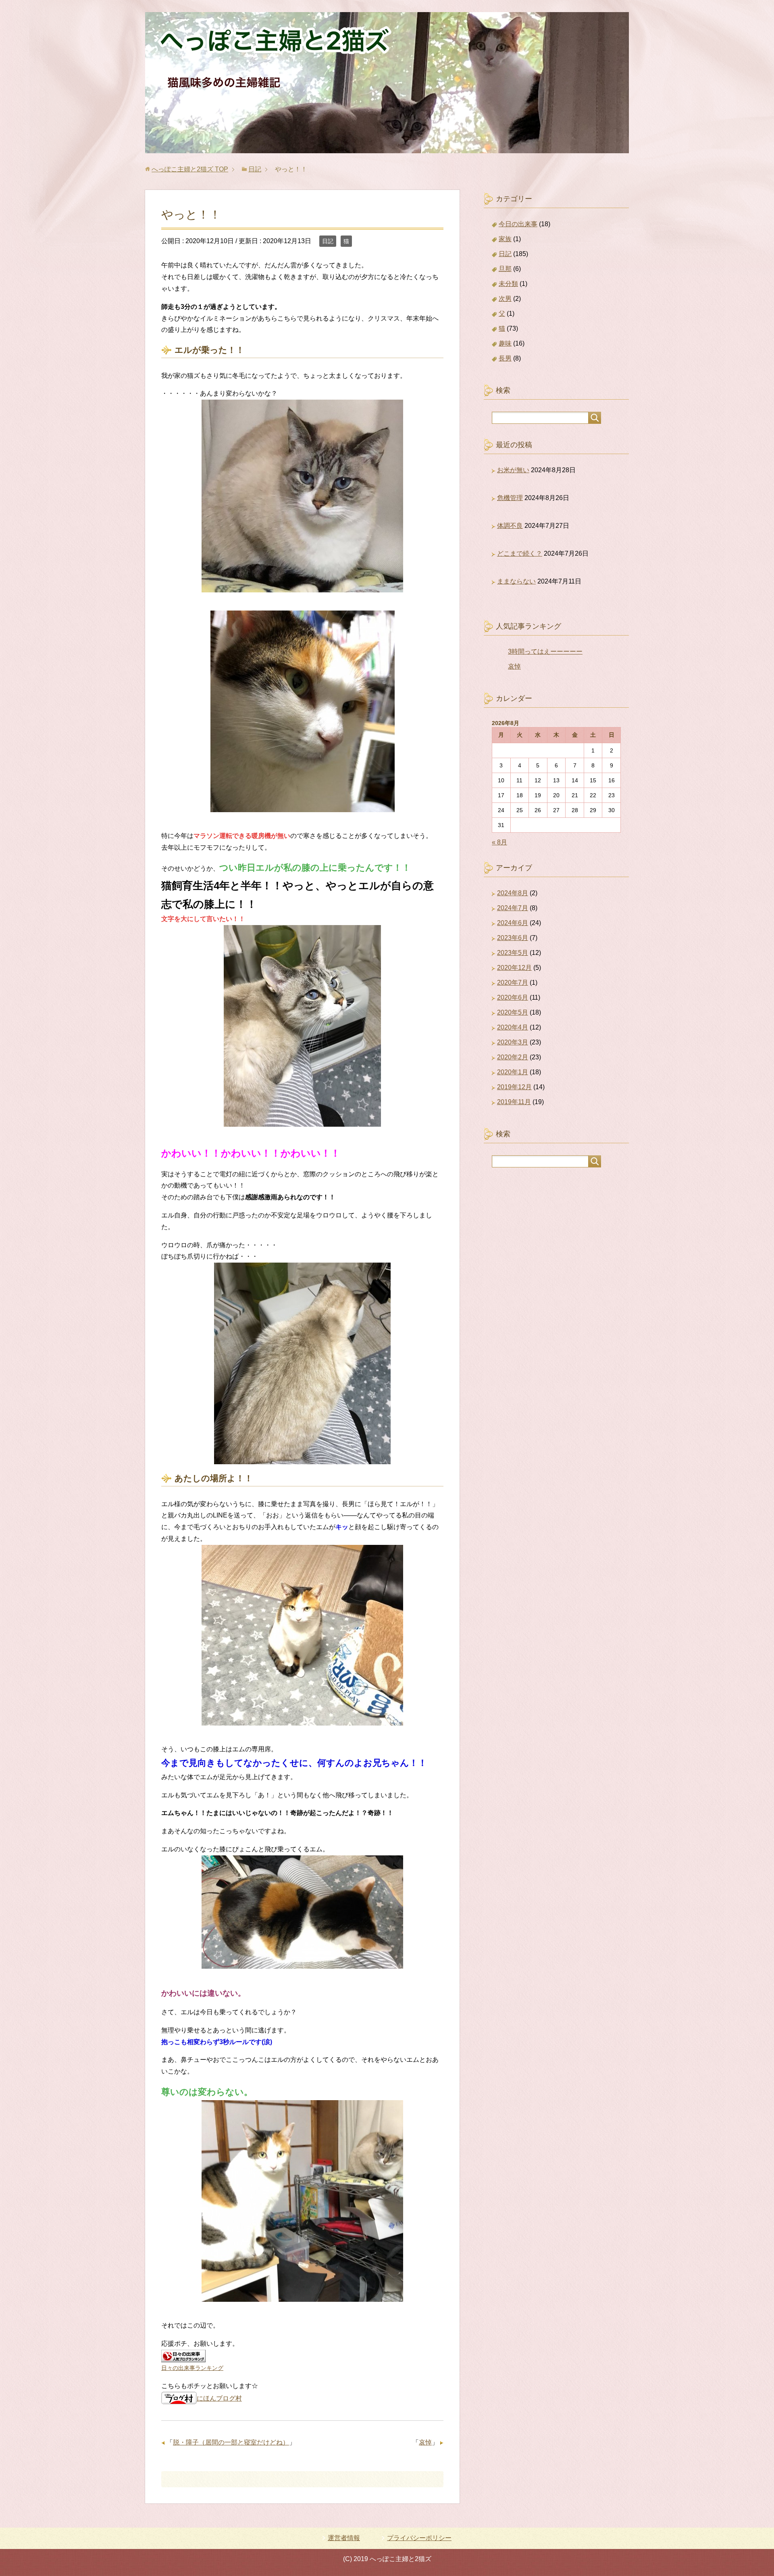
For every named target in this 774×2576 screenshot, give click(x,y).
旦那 (505, 269)
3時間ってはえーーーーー (545, 651)
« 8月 (499, 842)
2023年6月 (513, 938)
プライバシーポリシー (419, 2538)
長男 (505, 358)
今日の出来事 (518, 224)
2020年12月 (514, 968)
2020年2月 (513, 1057)
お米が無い (513, 470)
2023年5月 (513, 953)
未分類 (508, 284)
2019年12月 (514, 1087)
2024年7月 (513, 908)
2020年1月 (513, 1072)
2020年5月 (513, 1012)
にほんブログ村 (219, 2398)
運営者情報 (344, 2538)
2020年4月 (513, 1027)
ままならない (516, 581)
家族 (505, 239)
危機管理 (510, 498)
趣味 (505, 343)
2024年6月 (513, 923)
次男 (505, 299)
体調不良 (510, 526)
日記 (328, 241)
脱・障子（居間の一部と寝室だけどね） (231, 2442)
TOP (190, 169)
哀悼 (425, 2442)
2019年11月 (514, 1102)
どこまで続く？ (520, 553)
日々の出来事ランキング (192, 2368)
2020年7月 (513, 983)
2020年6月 (513, 997)
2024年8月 (513, 893)
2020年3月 (513, 1042)
